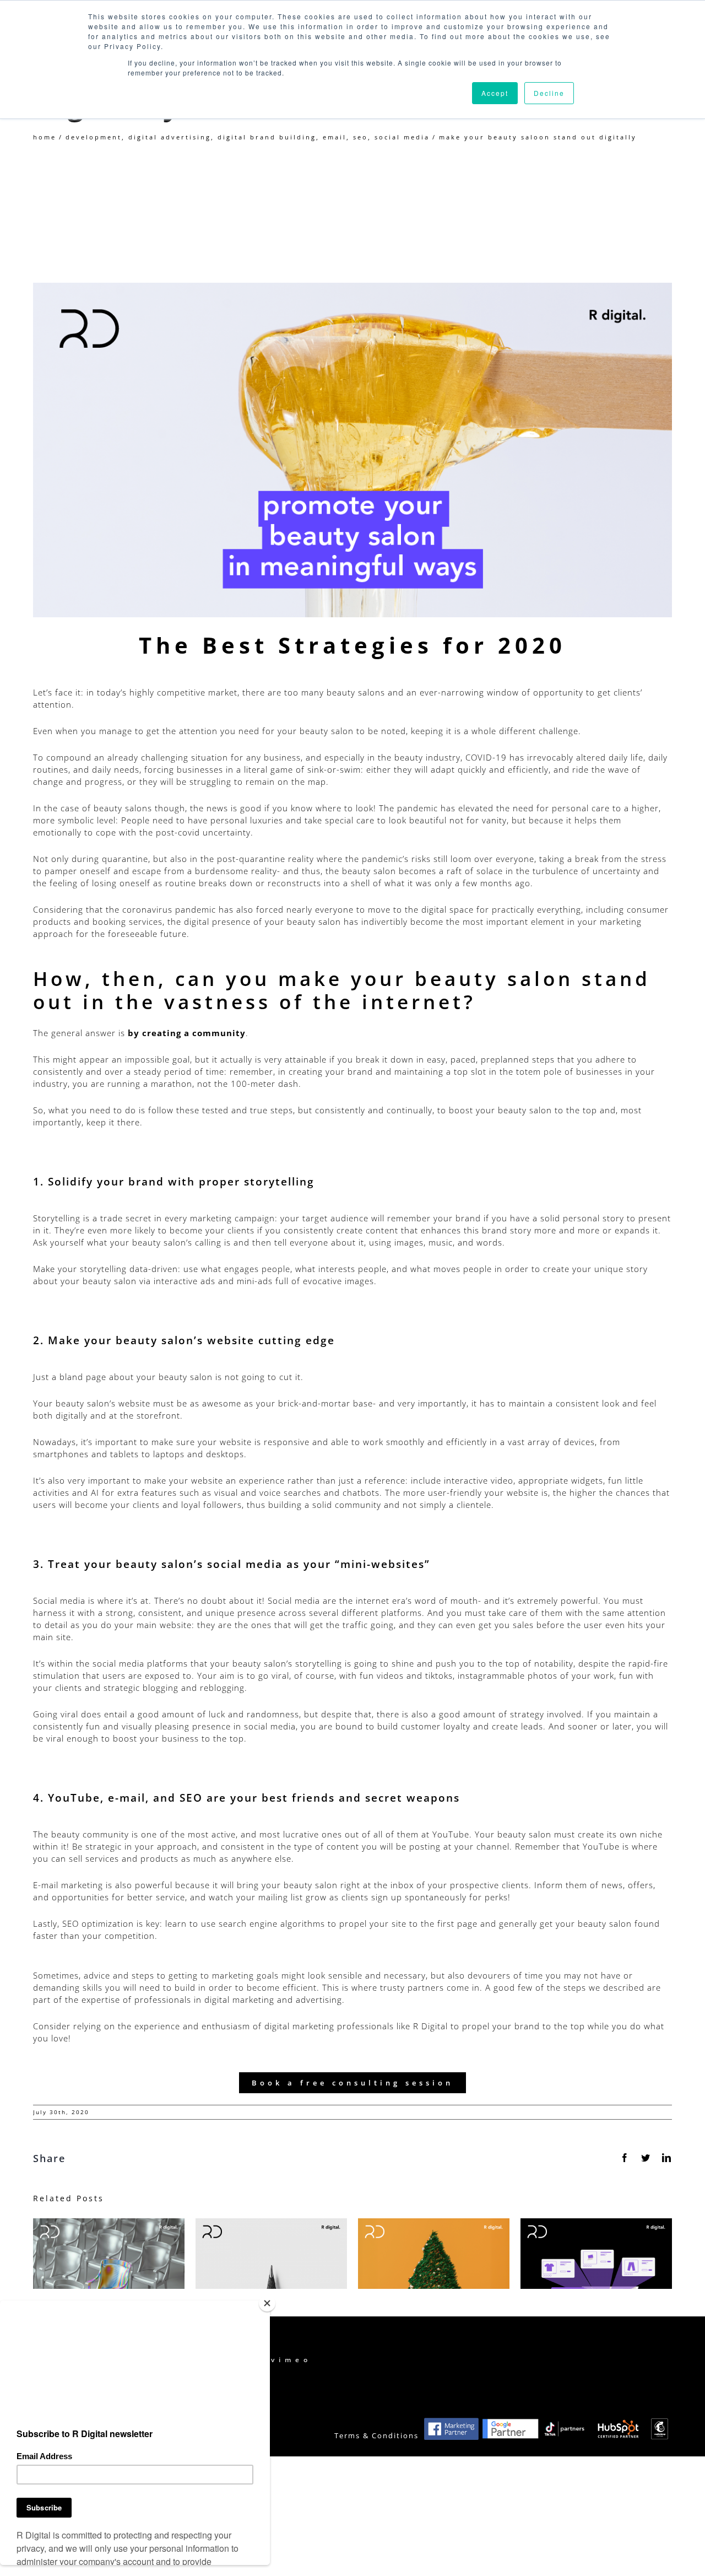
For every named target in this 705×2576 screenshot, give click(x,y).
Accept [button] (495, 93)
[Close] (267, 2303)
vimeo (291, 2360)
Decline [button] (549, 93)
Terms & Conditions (376, 2436)
